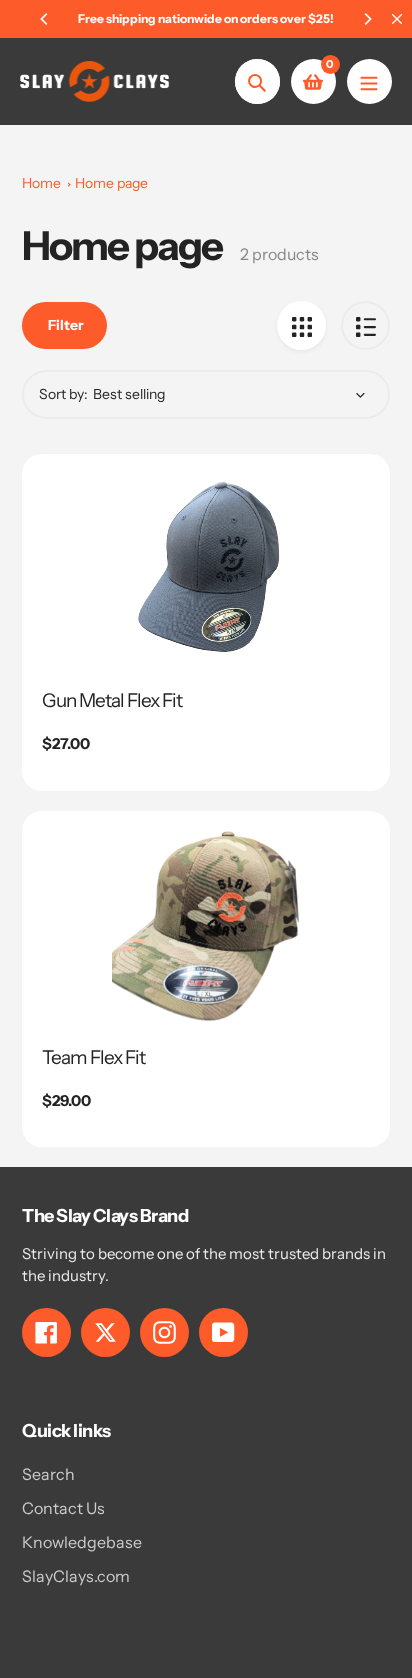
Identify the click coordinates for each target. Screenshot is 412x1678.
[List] (365, 325)
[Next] (367, 19)
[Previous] (45, 19)
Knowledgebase (82, 1542)
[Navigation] (369, 81)
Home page (111, 183)
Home (41, 183)
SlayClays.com (76, 1576)
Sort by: (63, 394)
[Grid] (301, 325)
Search (48, 1474)
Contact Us (63, 1508)
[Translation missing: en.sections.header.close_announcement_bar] (397, 19)
